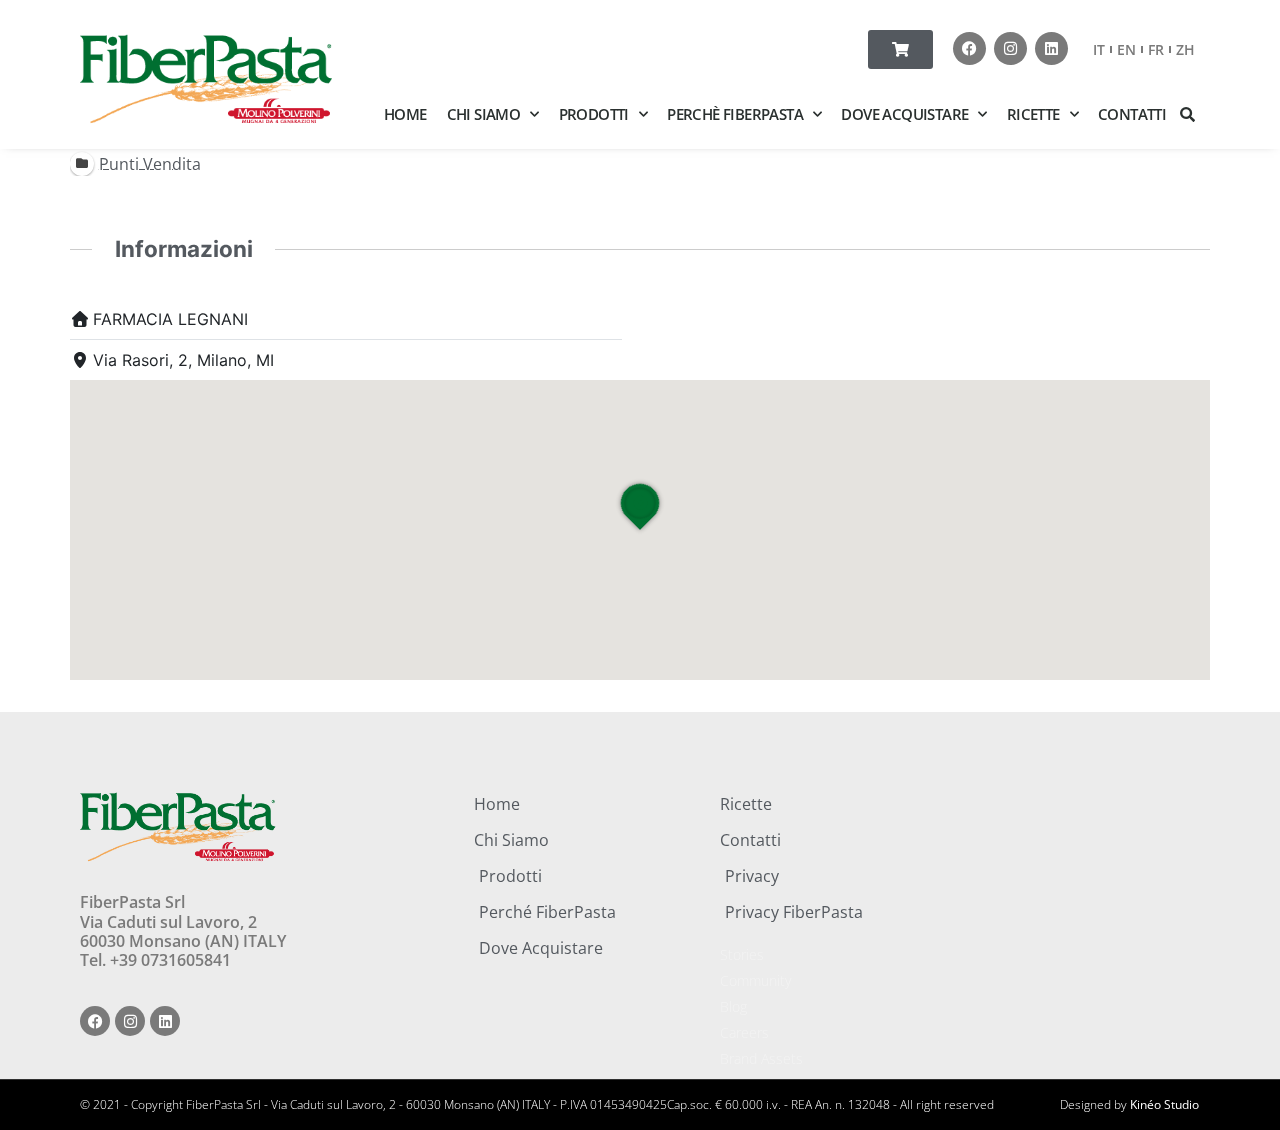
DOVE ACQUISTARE (904, 114)
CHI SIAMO (484, 114)
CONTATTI (1132, 114)
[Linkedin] (1051, 48)
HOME (405, 114)
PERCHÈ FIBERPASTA (735, 114)
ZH (1185, 49)
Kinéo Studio (1164, 1104)
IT (1099, 49)
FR (1156, 49)
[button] (1188, 114)
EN (1126, 49)
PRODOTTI (594, 114)
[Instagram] (1010, 48)
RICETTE (1033, 114)
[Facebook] (969, 48)
